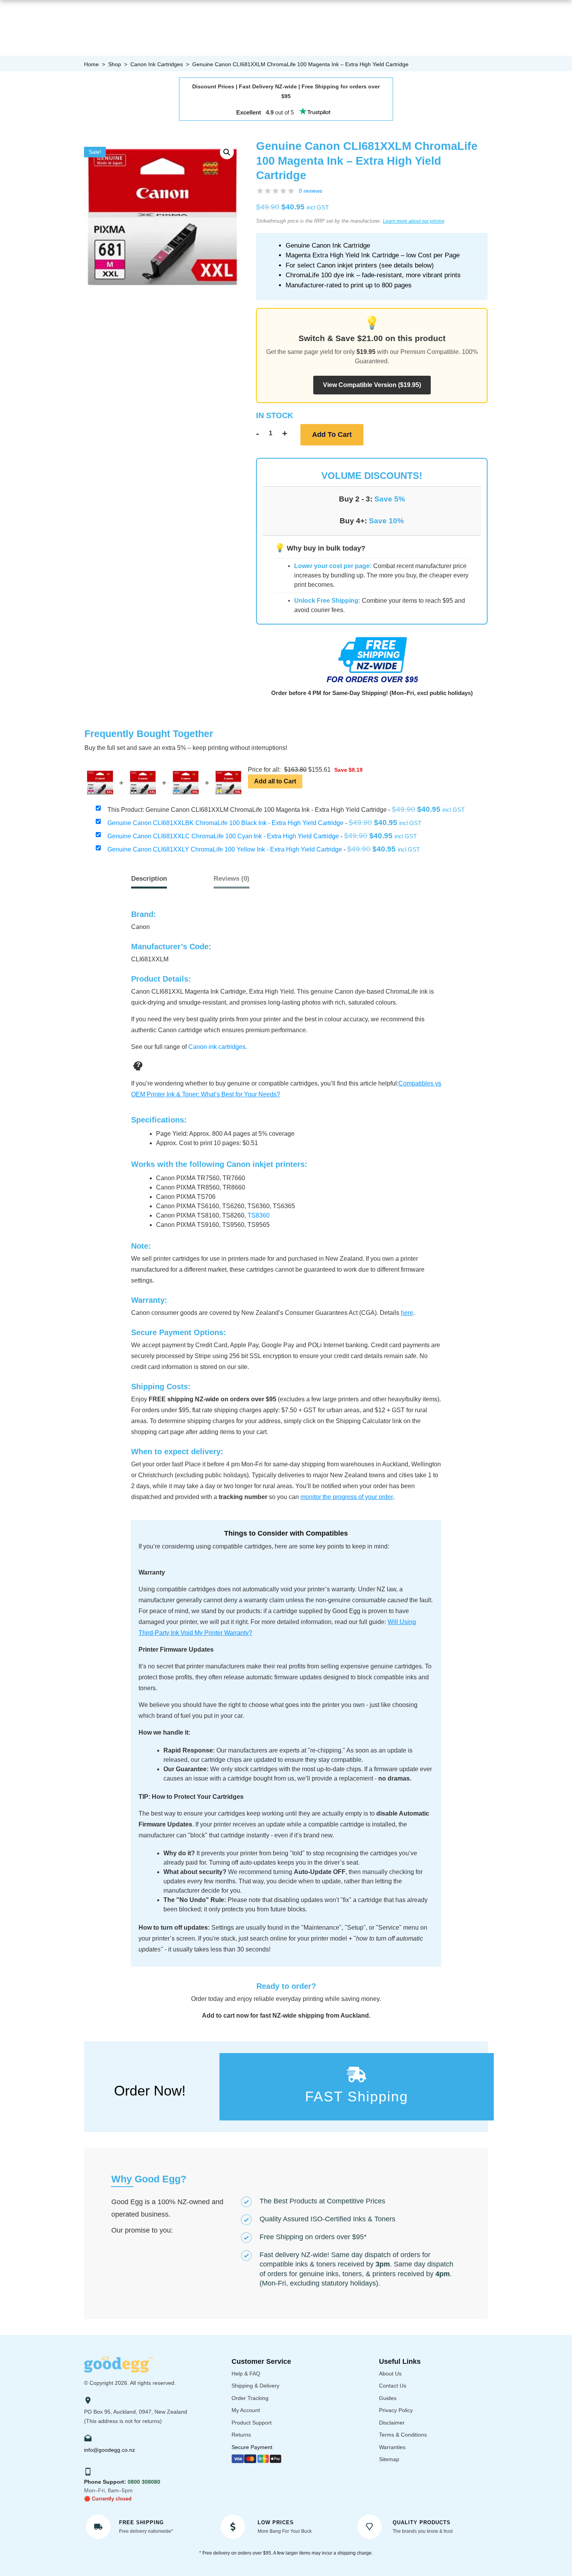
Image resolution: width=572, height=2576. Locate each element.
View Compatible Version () (372, 385)
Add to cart (332, 435)
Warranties (392, 2447)
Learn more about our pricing (414, 221)
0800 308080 (144, 2482)
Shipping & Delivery (255, 2386)
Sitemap (389, 2459)
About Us (390, 2374)
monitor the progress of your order (347, 1497)
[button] (227, 152)
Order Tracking (250, 2398)
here (407, 1313)
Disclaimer (392, 2423)
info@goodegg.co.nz (110, 2450)
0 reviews (311, 191)
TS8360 (259, 1215)
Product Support (252, 2423)
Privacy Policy (396, 2410)
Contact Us (393, 2386)
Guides (388, 2398)
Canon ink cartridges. (218, 1047)
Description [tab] (149, 879)
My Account (246, 2410)
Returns (241, 2435)
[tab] (232, 879)
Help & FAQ (246, 2374)
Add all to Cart (275, 781)
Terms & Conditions (403, 2435)
